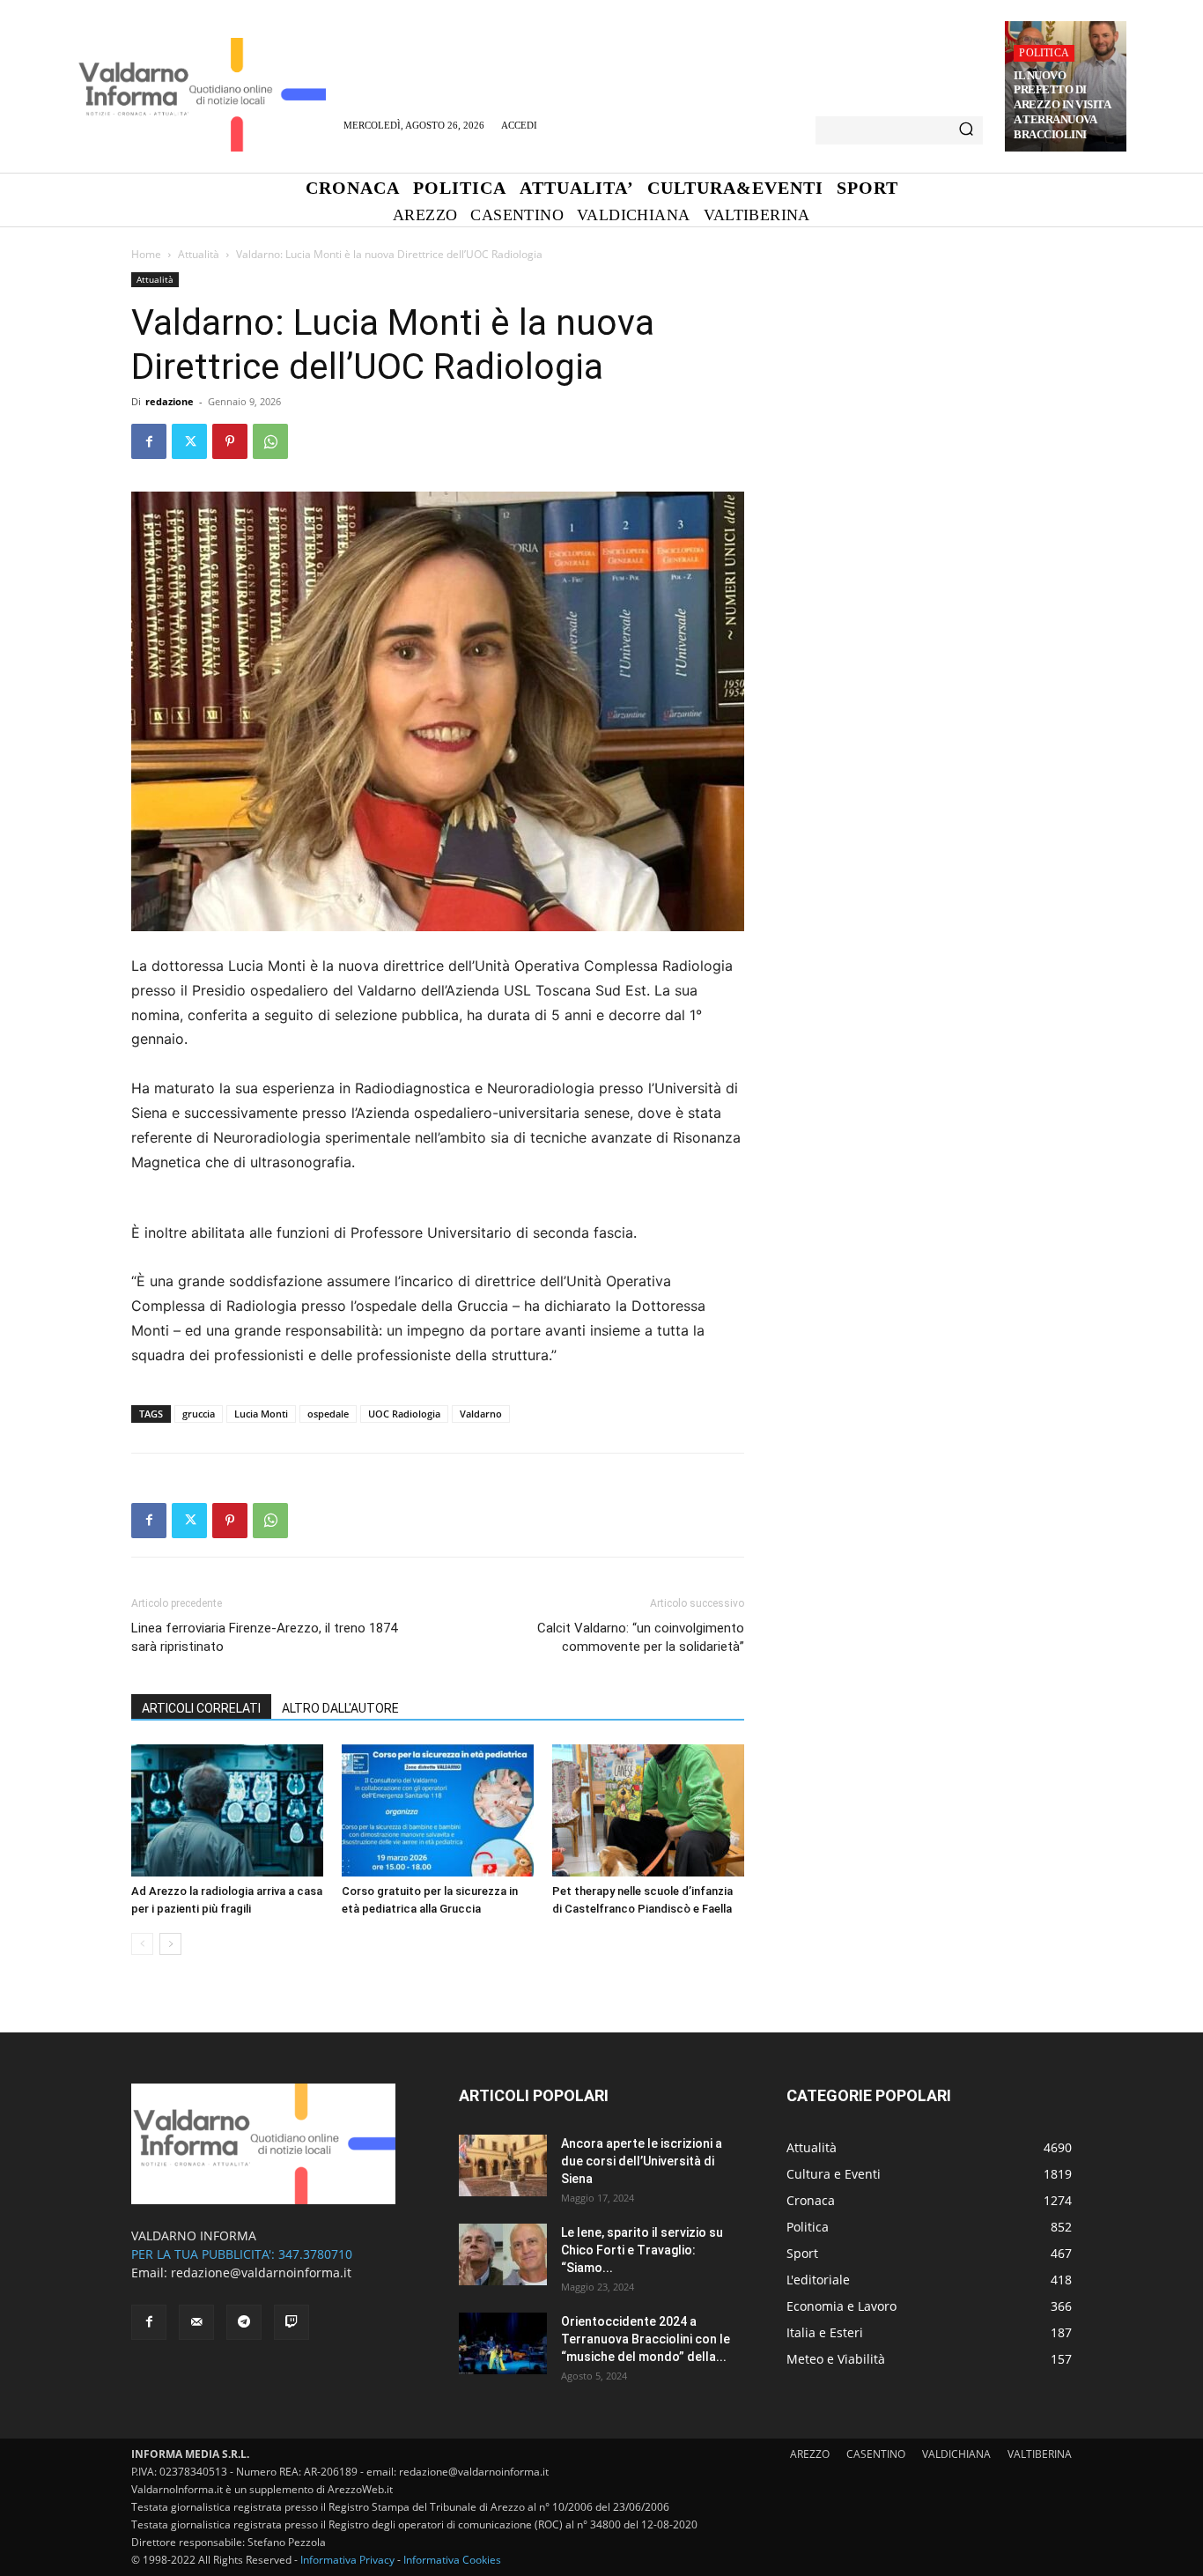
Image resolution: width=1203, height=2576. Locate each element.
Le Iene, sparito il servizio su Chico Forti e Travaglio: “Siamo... (642, 2250)
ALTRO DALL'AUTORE (340, 1708)
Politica (1044, 53)
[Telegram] (244, 2322)
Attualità (199, 254)
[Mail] (196, 2322)
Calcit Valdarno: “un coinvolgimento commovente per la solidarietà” (641, 1637)
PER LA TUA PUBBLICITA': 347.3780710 (242, 2254)
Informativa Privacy (347, 2560)
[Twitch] (292, 2322)
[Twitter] (189, 441)
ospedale (328, 1414)
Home (146, 254)
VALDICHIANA (956, 2454)
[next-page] (170, 1944)
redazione (170, 401)
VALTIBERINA (1040, 2454)
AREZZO (810, 2454)
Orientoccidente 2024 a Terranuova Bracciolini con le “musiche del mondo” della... (646, 2339)
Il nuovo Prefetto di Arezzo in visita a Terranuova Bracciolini (1062, 105)
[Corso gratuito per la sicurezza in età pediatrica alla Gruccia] (438, 1810)
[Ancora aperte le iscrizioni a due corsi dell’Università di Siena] (503, 2165)
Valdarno (481, 1414)
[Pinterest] (230, 441)
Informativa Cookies (452, 2560)
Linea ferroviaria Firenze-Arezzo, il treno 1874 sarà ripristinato (264, 1637)
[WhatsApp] (270, 441)
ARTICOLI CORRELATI (201, 1708)
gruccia (199, 1414)
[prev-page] (142, 1944)
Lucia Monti (261, 1414)
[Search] (966, 130)
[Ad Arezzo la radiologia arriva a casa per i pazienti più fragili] (227, 1810)
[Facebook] (149, 441)
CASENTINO (876, 2454)
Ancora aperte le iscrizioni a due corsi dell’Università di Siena (642, 2161)
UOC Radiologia (404, 1414)
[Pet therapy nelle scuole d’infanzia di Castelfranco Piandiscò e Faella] (648, 1810)
